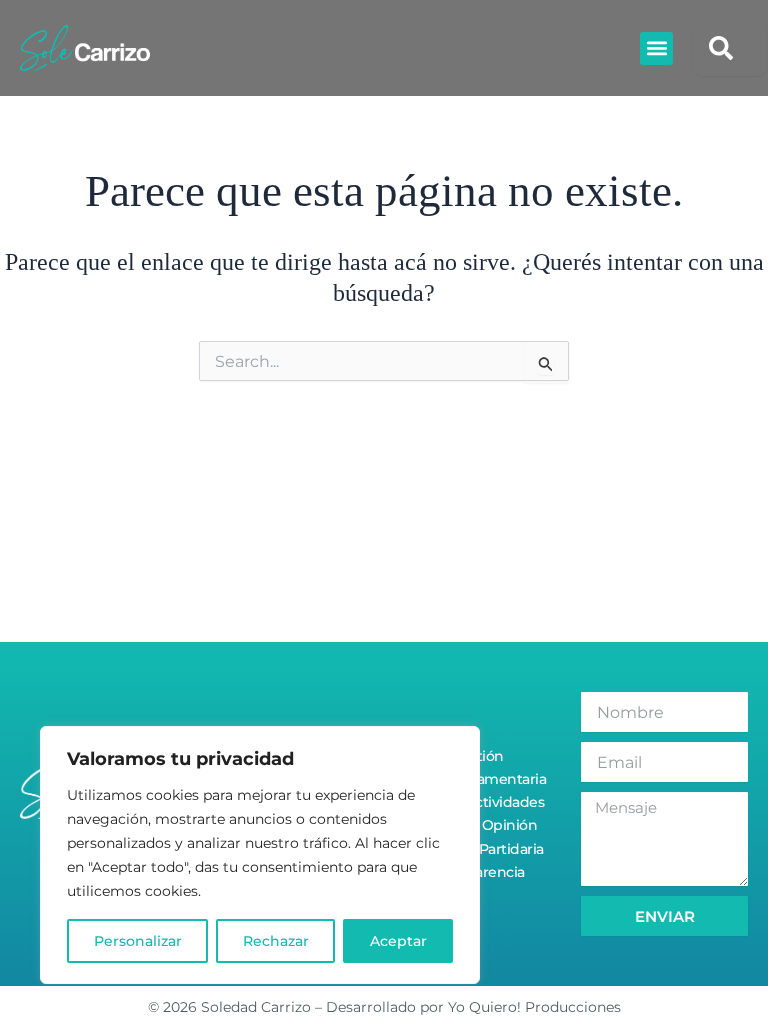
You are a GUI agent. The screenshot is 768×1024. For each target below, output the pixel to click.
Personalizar (138, 941)
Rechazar (276, 941)
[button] (656, 48)
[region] (260, 855)
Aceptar (398, 941)
